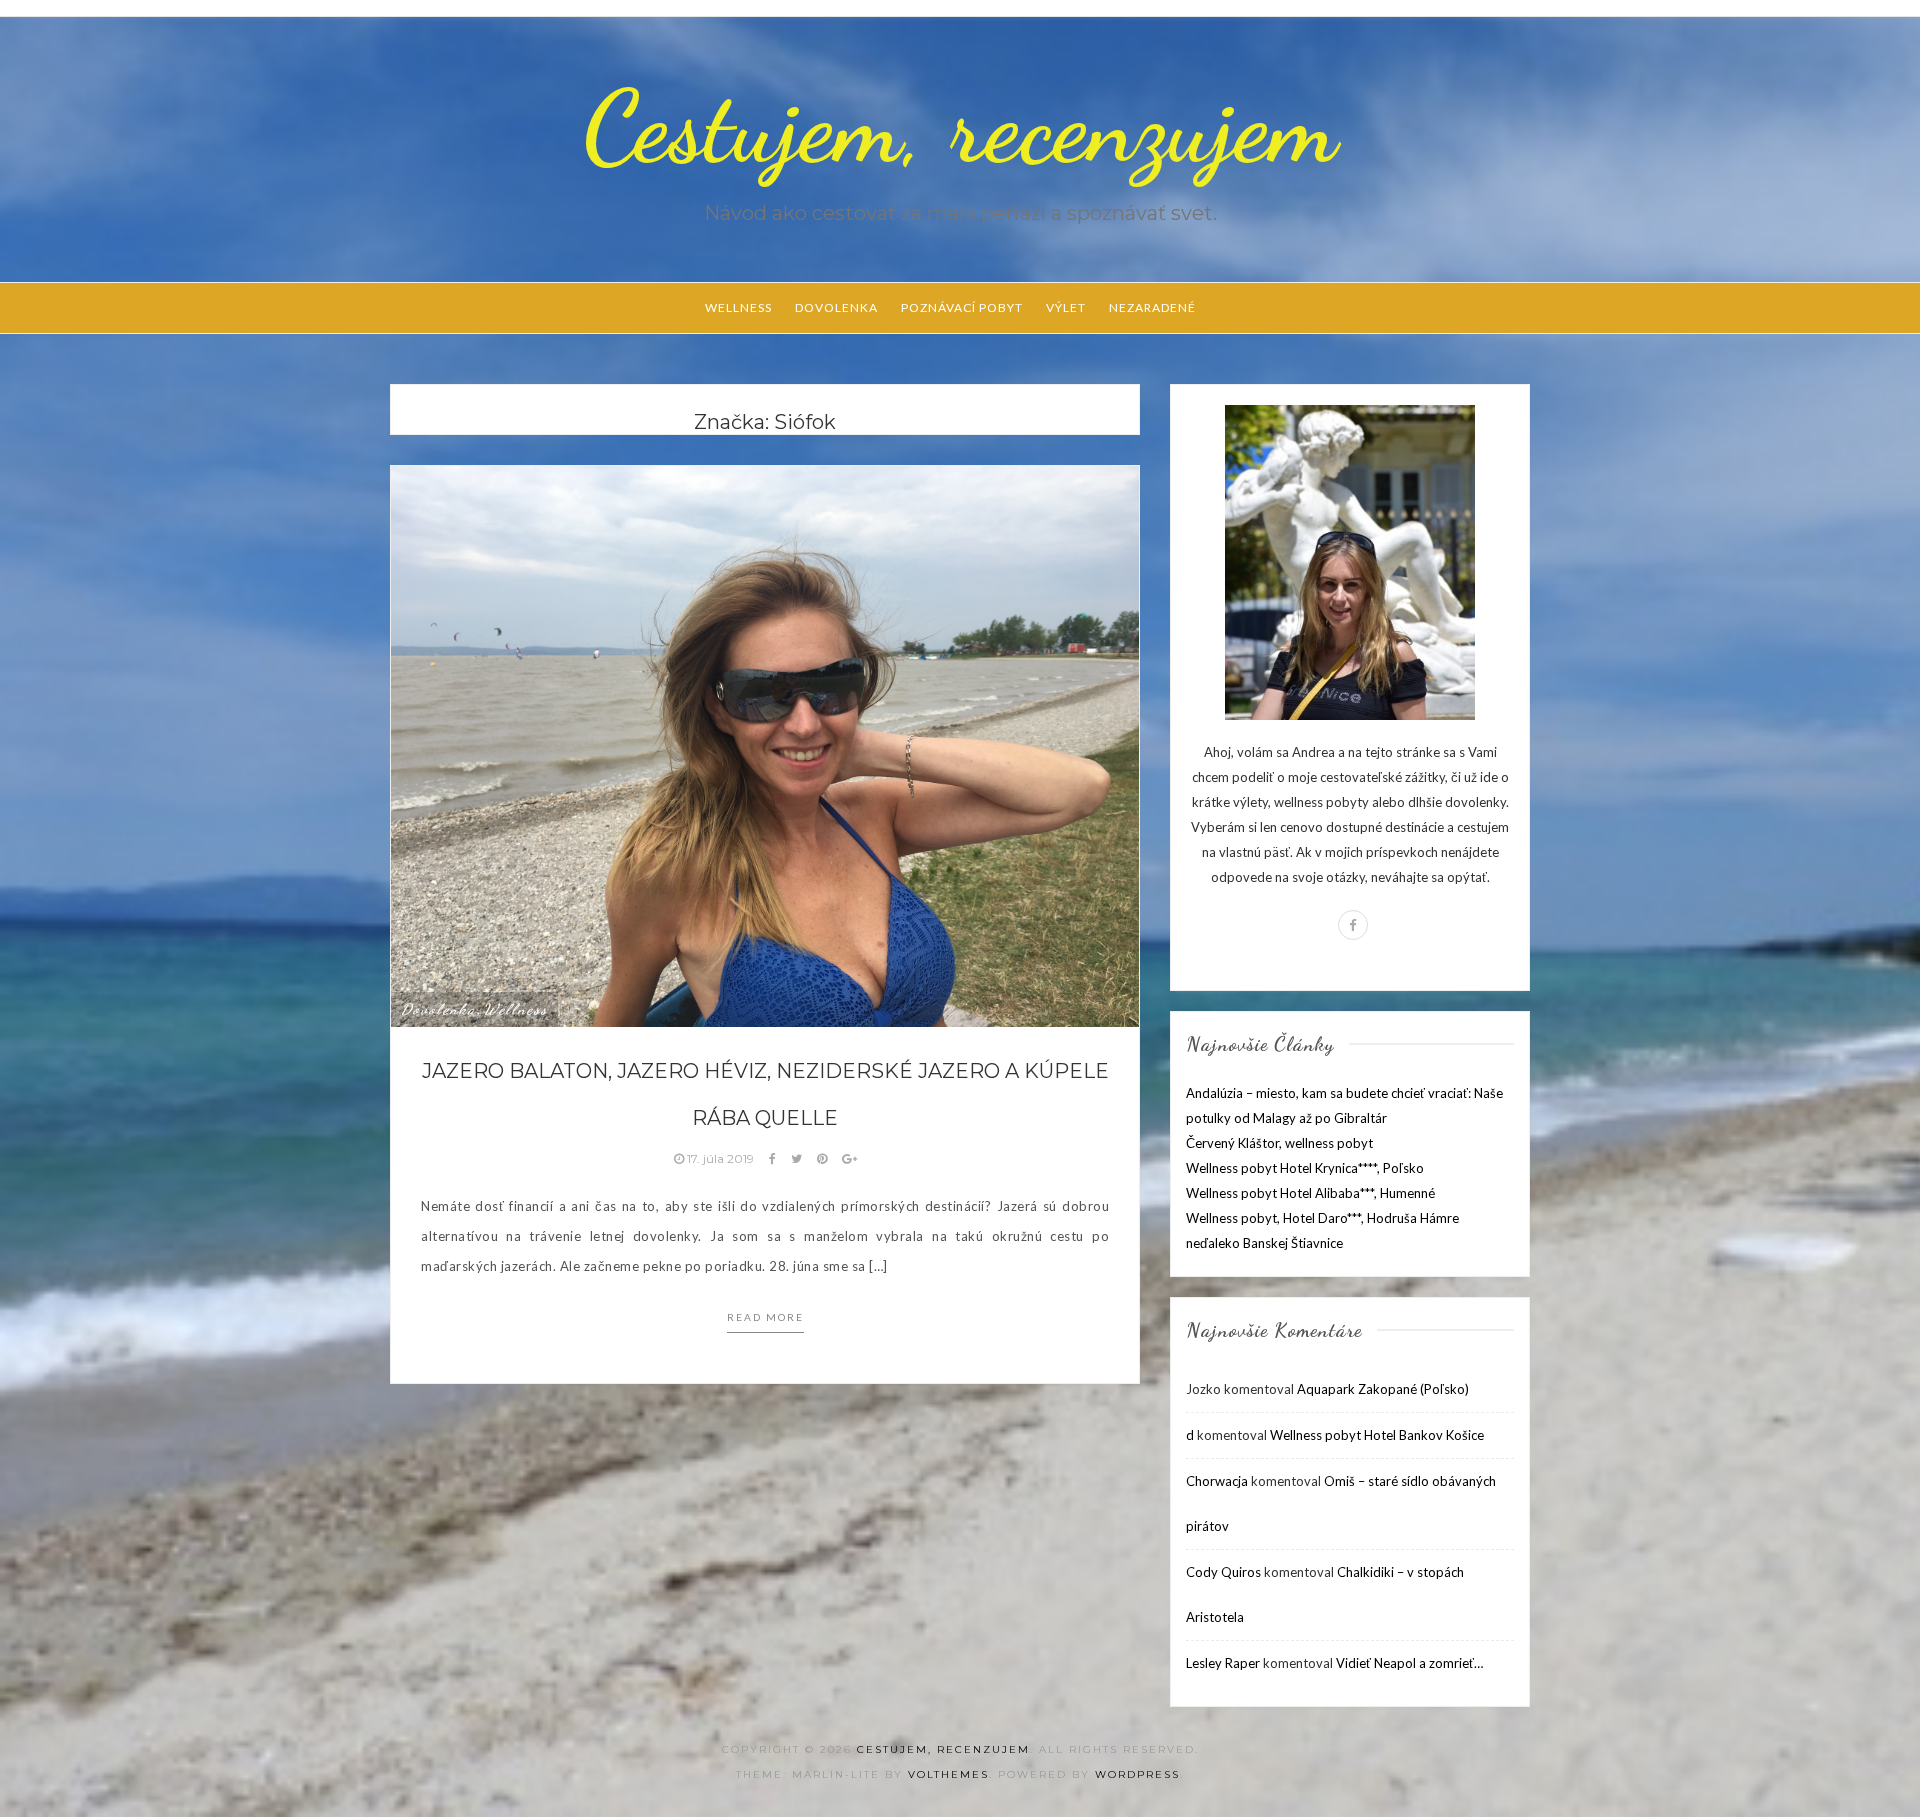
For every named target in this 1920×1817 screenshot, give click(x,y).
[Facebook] (1353, 925)
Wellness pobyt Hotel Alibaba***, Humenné (1310, 1193)
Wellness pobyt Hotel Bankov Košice (1377, 1435)
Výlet (1066, 307)
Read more (765, 1317)
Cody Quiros (1223, 1572)
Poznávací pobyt (962, 307)
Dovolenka (836, 307)
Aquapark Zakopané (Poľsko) (1383, 1389)
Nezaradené (1152, 307)
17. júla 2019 (720, 1158)
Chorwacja (1217, 1481)
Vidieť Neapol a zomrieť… (1409, 1663)
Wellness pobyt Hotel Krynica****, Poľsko (1305, 1168)
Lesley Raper (1223, 1663)
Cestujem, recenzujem (960, 127)
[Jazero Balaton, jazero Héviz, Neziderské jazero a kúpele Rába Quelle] (765, 745)
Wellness (738, 307)
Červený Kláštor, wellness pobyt (1279, 1143)
